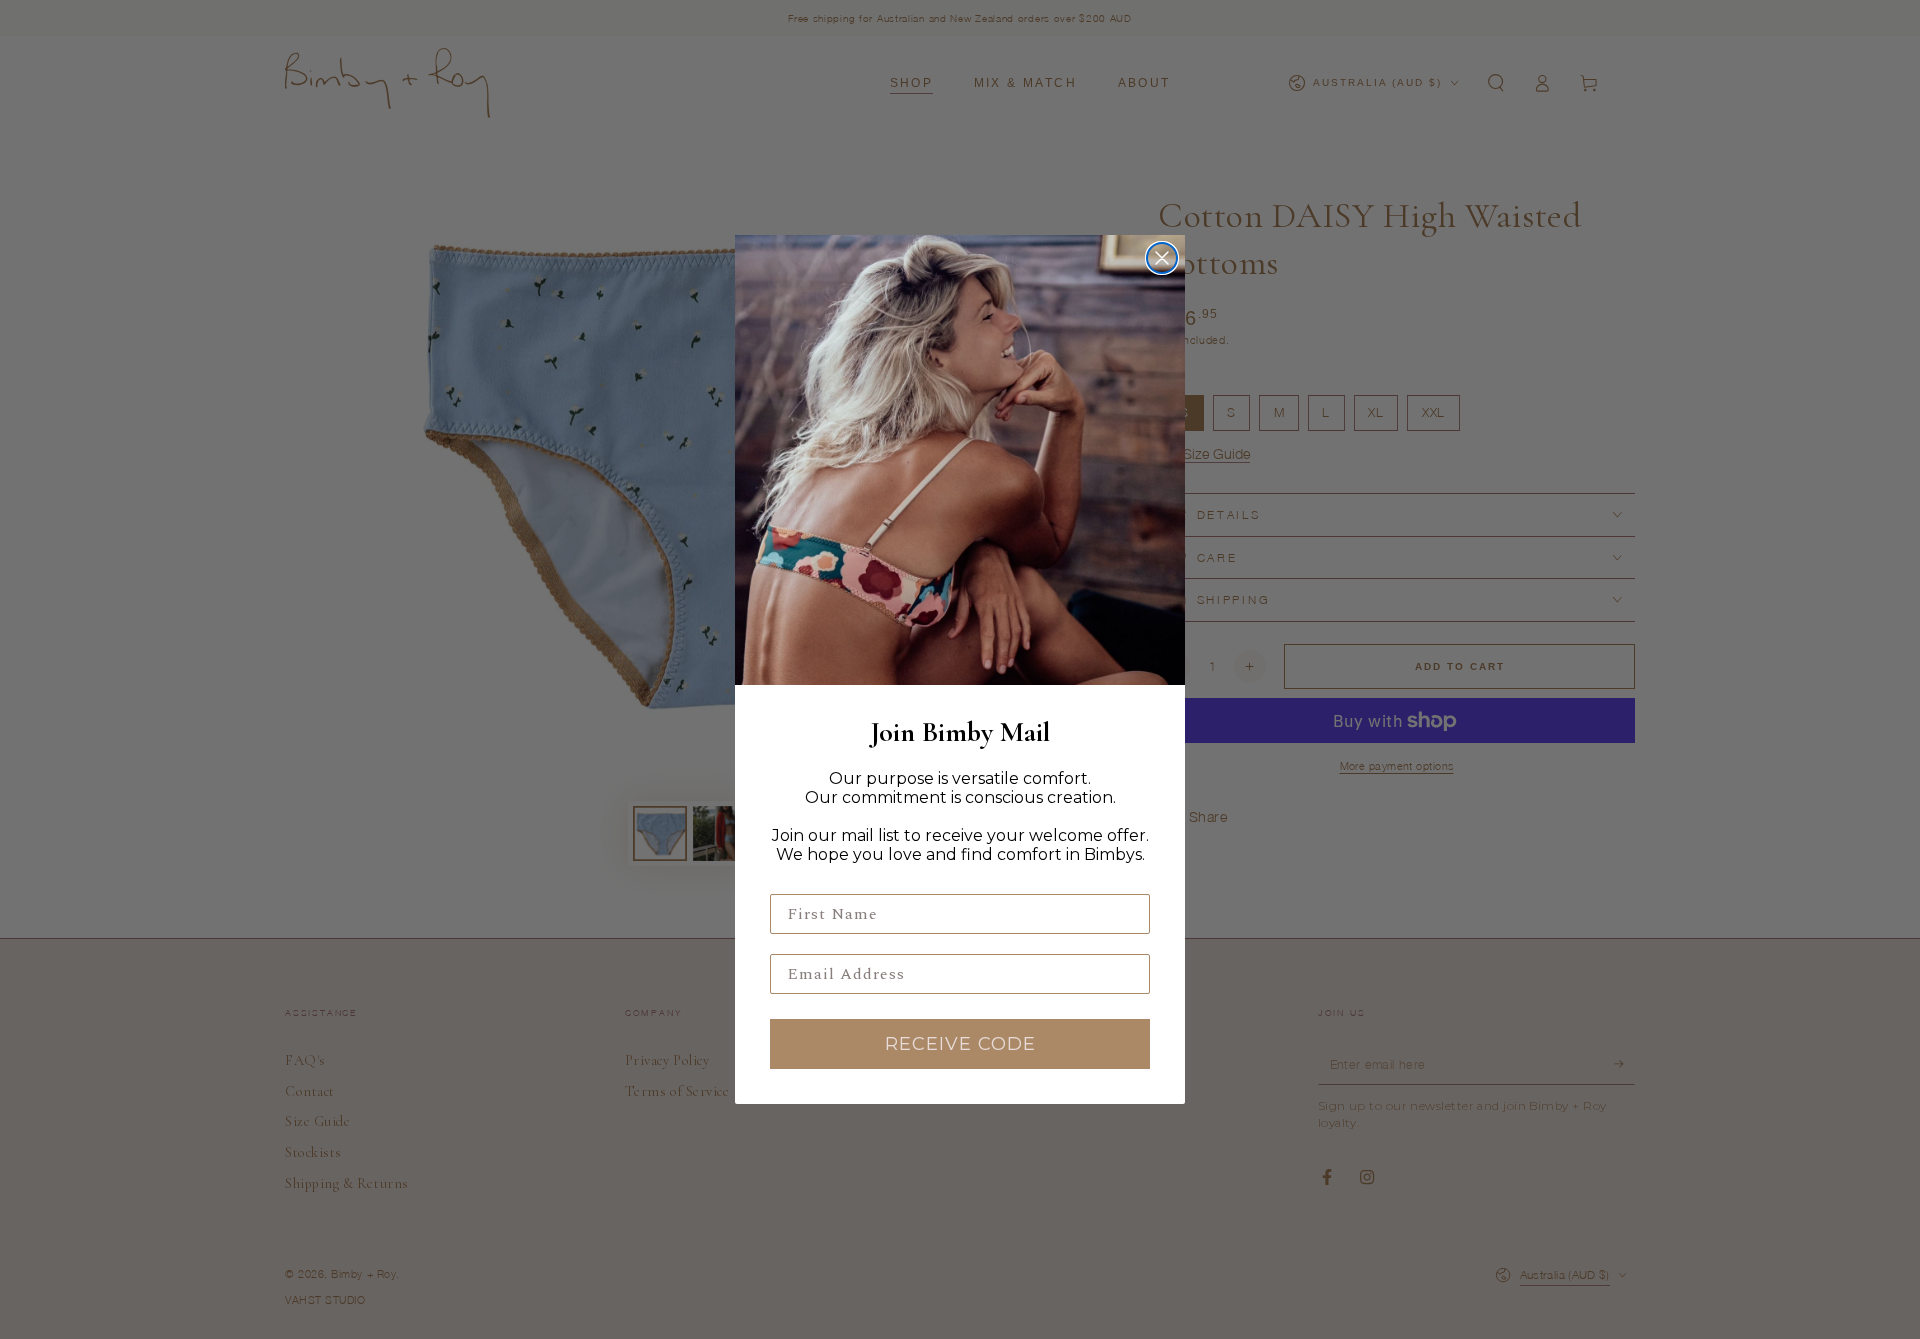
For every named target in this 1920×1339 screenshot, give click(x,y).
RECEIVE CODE (960, 1044)
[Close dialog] (1162, 258)
